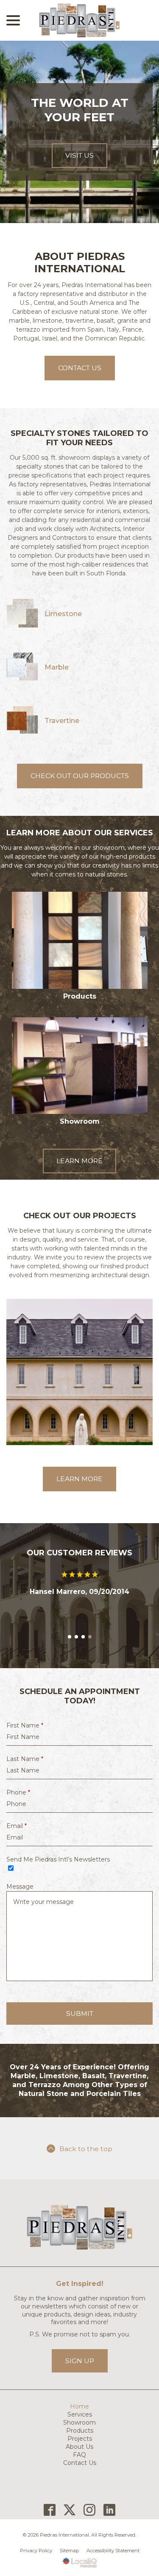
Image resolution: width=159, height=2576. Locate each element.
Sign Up (80, 2435)
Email (17, 1900)
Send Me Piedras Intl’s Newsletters (58, 1933)
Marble (57, 667)
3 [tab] (83, 1711)
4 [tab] (90, 1711)
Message (20, 1960)
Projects (80, 2512)
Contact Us (80, 368)
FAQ (79, 2528)
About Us (79, 2520)
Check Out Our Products (80, 776)
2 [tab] (76, 1711)
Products (80, 2504)
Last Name (25, 1833)
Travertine (62, 721)
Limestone (63, 614)
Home (79, 2480)
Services (80, 2488)
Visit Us (79, 155)
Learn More (79, 1161)
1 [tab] (70, 1711)
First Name (25, 1799)
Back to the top (86, 2223)
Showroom (79, 2496)
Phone (18, 1866)
